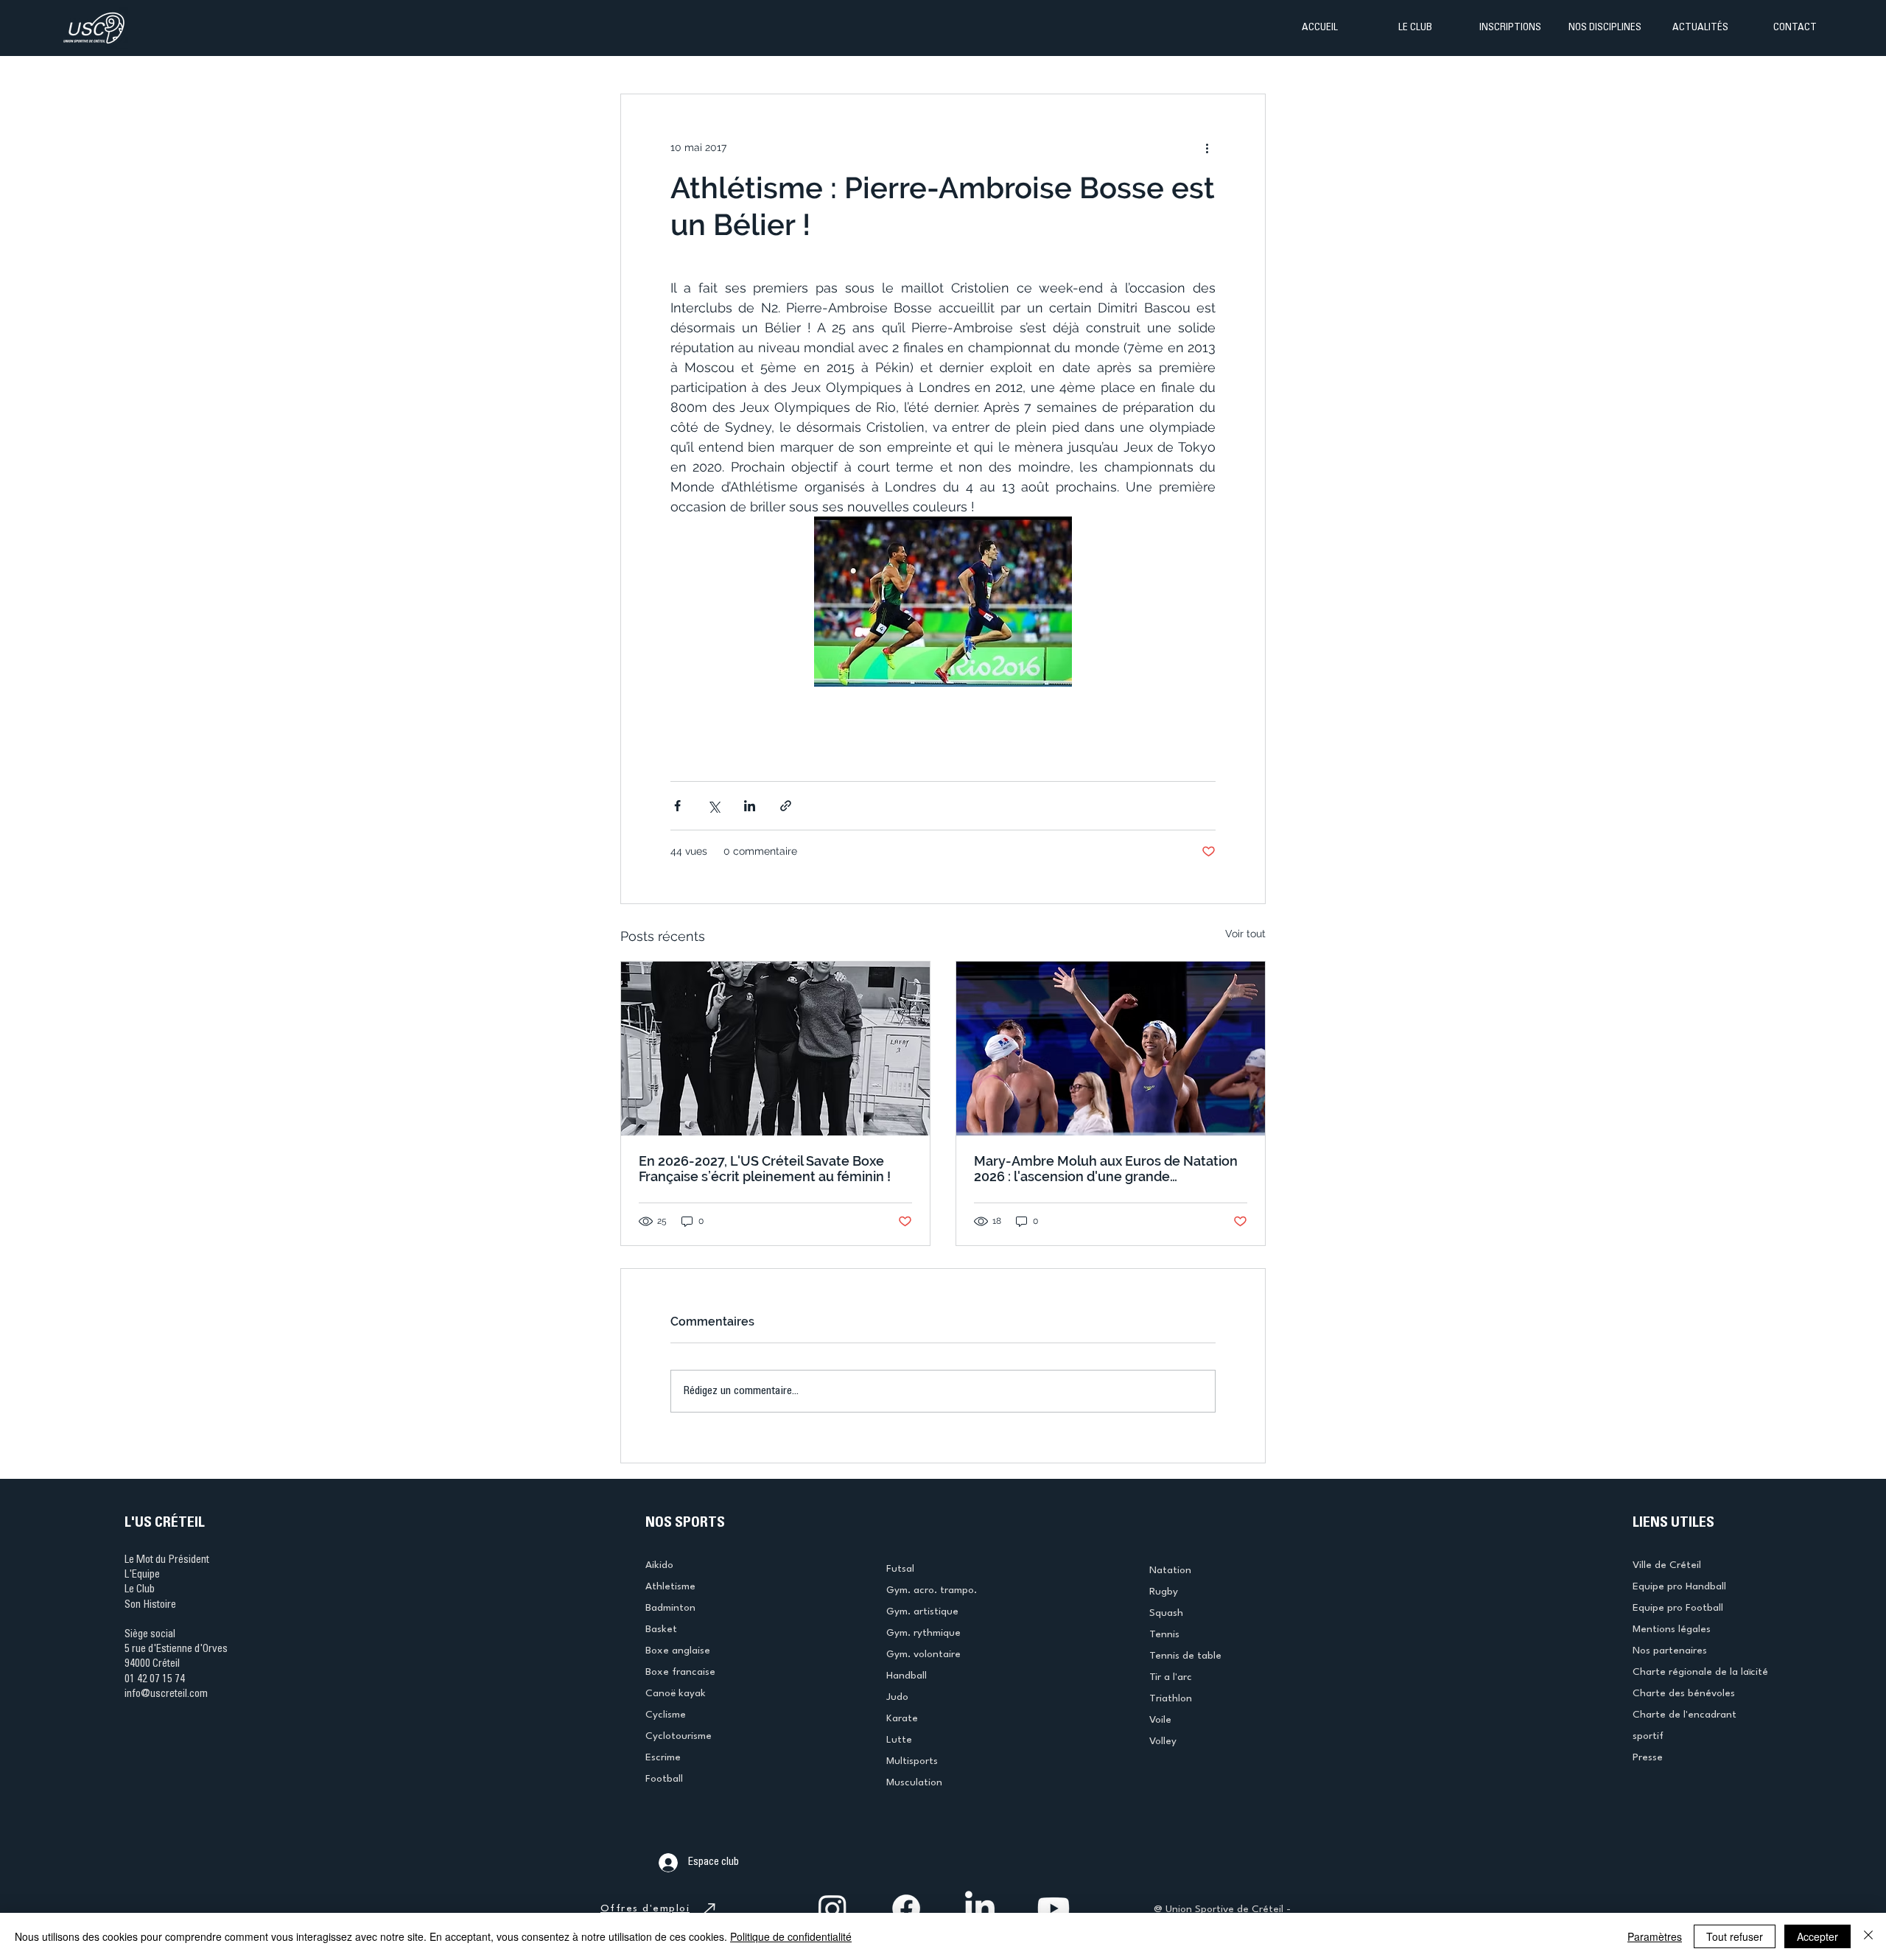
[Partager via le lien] (786, 806)
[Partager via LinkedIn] (750, 806)
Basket (661, 1629)
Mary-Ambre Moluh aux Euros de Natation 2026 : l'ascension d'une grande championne (1106, 1169)
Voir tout (1245, 934)
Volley (1163, 1741)
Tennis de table (1185, 1656)
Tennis (1164, 1634)
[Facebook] (906, 1908)
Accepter (1817, 1936)
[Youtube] (1054, 1908)
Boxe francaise (680, 1672)
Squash (1166, 1613)
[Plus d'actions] (1207, 147)
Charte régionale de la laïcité (1700, 1672)
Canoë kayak (676, 1693)
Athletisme (670, 1586)
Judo (897, 1697)
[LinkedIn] (980, 1908)
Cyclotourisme (679, 1736)
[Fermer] (1868, 1936)
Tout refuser (1735, 1936)
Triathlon (1171, 1698)
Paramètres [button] (1655, 1936)
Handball (907, 1676)
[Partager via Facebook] (677, 806)
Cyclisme (666, 1715)
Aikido (659, 1565)
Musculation (914, 1782)
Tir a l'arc (1171, 1677)
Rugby (1164, 1592)
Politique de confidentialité (791, 1936)
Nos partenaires (1670, 1651)
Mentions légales (1672, 1629)
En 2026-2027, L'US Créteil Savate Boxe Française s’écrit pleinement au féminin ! (765, 1169)
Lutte (899, 1740)
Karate (902, 1718)
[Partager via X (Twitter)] (714, 806)
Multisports (912, 1761)
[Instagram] (832, 1908)
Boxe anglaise (678, 1651)
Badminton (670, 1608)
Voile (1160, 1720)
